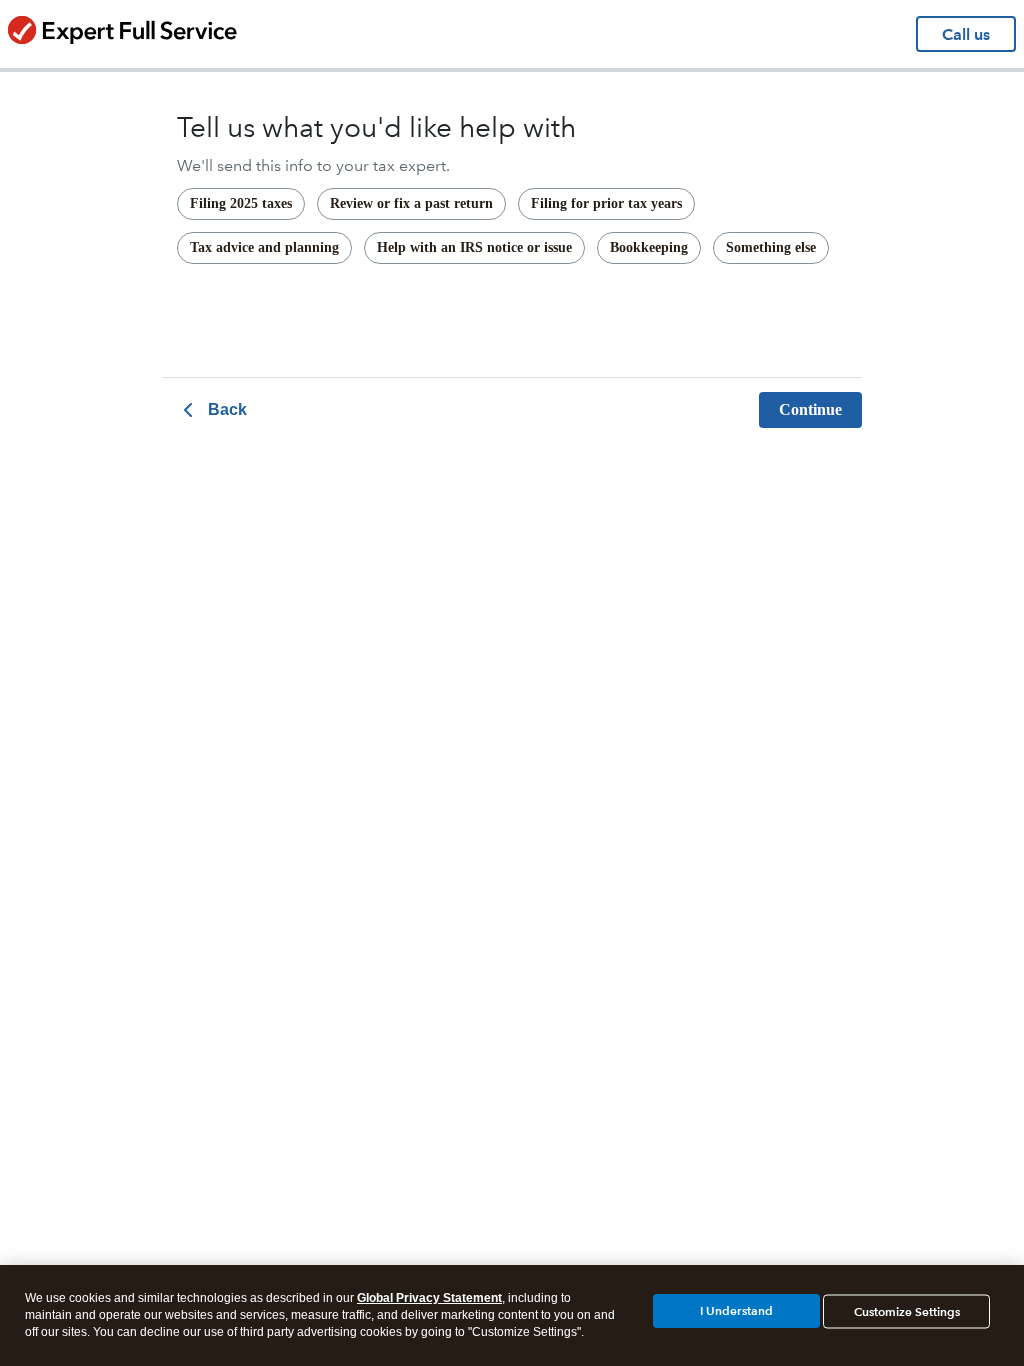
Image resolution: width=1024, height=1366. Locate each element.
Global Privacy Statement (429, 1298)
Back (227, 409)
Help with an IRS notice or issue (474, 247)
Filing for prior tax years (606, 203)
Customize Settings (907, 1311)
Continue (810, 409)
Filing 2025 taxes (241, 203)
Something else (771, 247)
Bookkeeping (649, 247)
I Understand (736, 1310)
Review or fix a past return (411, 203)
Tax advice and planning (264, 247)
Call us (966, 34)
